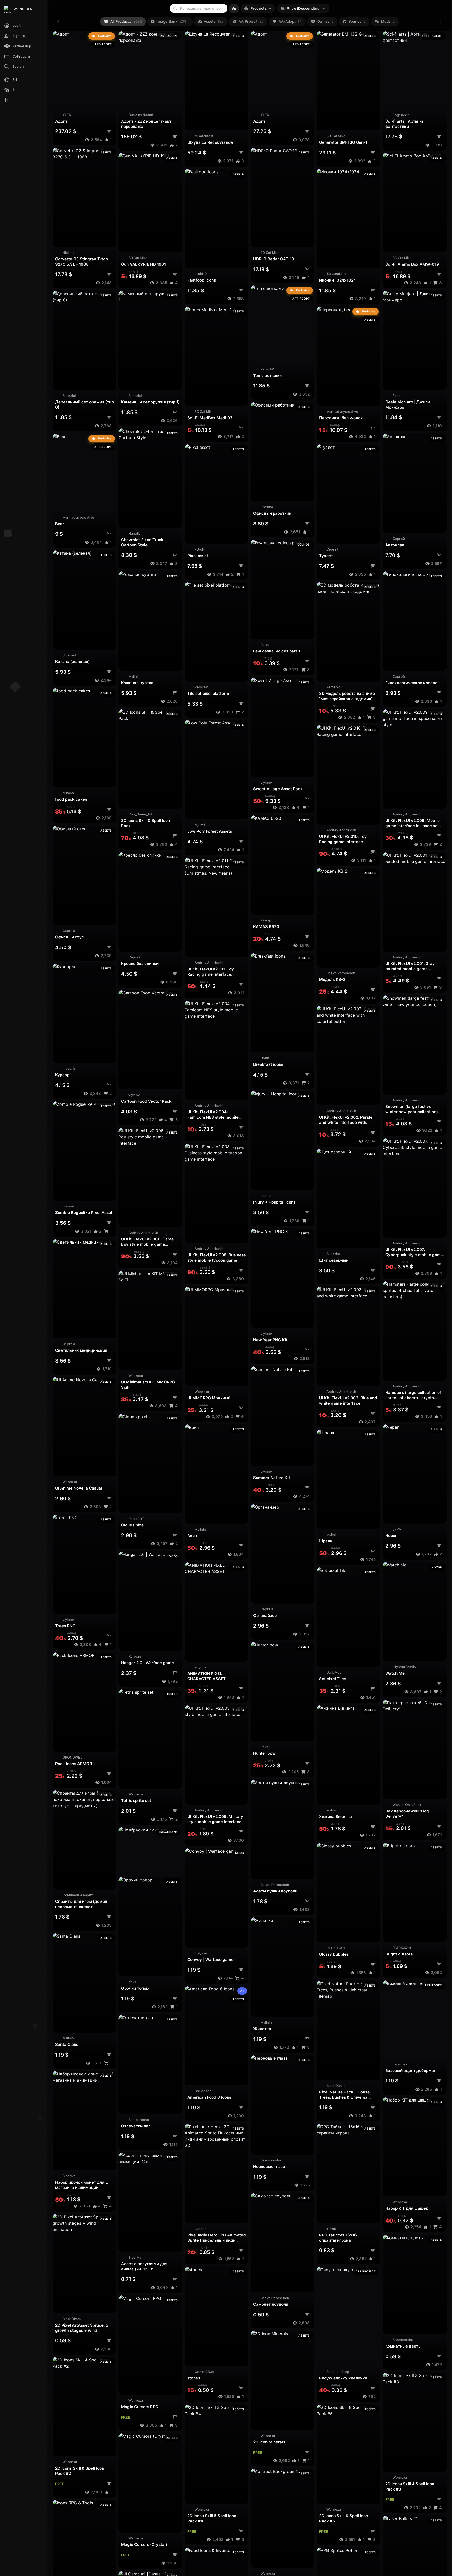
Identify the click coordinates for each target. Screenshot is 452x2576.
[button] (24, 46)
